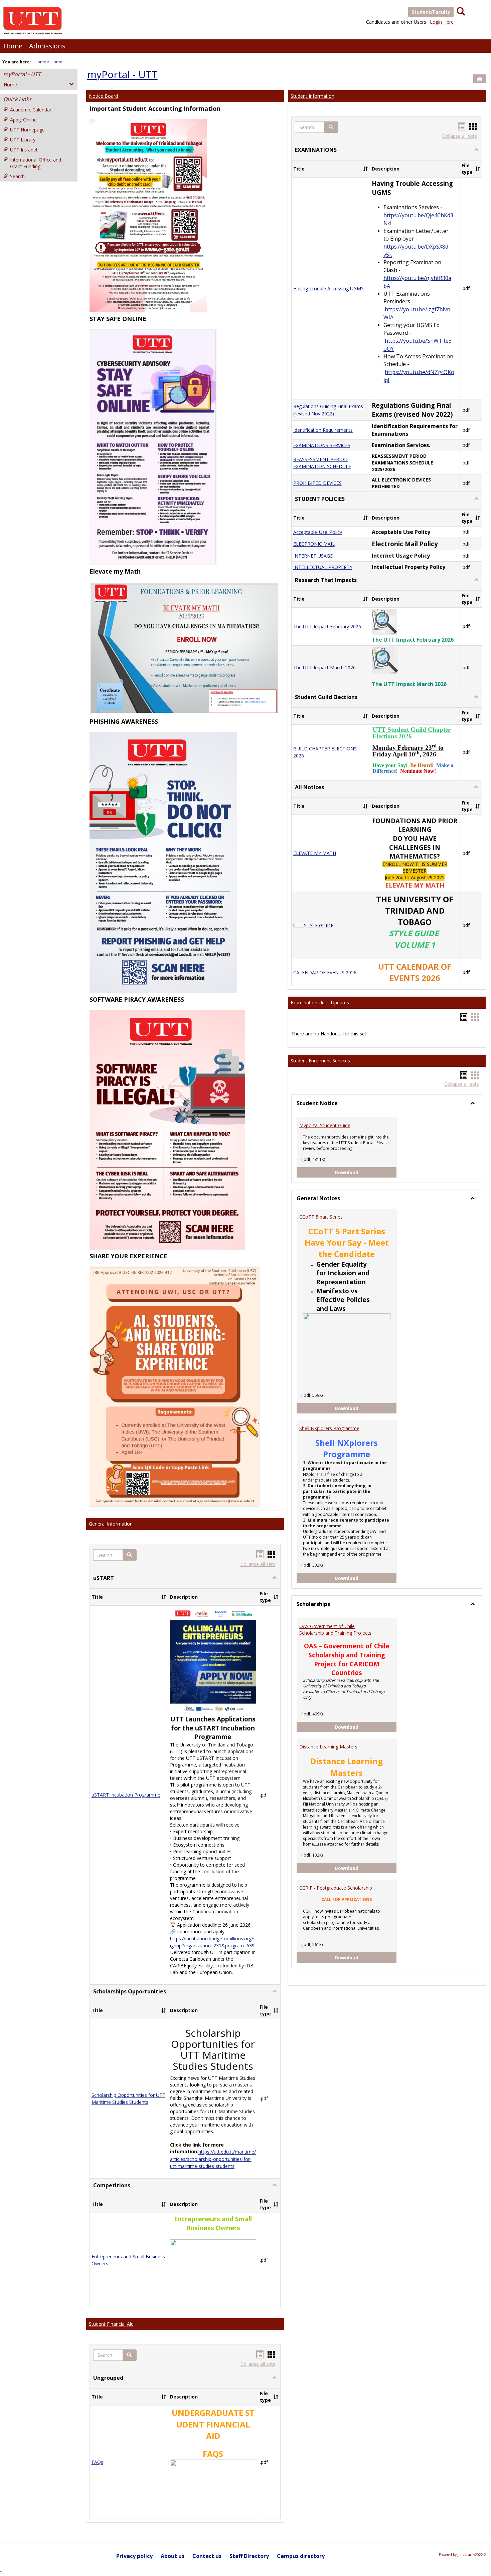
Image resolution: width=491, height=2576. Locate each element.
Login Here (442, 22)
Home (13, 46)
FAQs (97, 2462)
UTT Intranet (24, 150)
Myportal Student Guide (325, 1125)
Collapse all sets (258, 1564)
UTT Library (23, 140)
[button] (130, 1555)
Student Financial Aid (111, 2324)
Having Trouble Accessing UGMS (329, 288)
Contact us (207, 2556)
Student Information (312, 96)
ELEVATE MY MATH (315, 853)
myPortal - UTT (22, 74)
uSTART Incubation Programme (126, 1795)
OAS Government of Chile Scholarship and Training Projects (335, 1630)
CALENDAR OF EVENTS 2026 (325, 973)
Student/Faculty (431, 12)
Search (17, 176)
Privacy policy (134, 2556)
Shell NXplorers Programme (329, 1428)
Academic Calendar (31, 110)
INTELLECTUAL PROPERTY (323, 567)
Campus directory (301, 2556)
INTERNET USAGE (313, 556)
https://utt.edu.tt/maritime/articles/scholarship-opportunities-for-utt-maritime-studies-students (213, 2159)
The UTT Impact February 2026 (327, 626)
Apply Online (23, 120)
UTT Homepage (27, 130)
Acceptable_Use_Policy (318, 532)
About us (173, 2556)
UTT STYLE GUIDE (313, 925)
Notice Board (103, 96)
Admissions (47, 46)
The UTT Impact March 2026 (324, 668)
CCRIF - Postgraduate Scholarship (336, 1888)
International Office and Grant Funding (36, 163)
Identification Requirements (323, 430)
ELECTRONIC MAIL (314, 544)
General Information (111, 1524)
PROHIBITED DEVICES (317, 483)
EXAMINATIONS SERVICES (322, 445)
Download (366, 1172)
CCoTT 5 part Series (321, 1217)
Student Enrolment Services (320, 1061)
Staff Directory (249, 2556)
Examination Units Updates (320, 1003)
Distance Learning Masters (328, 1747)
